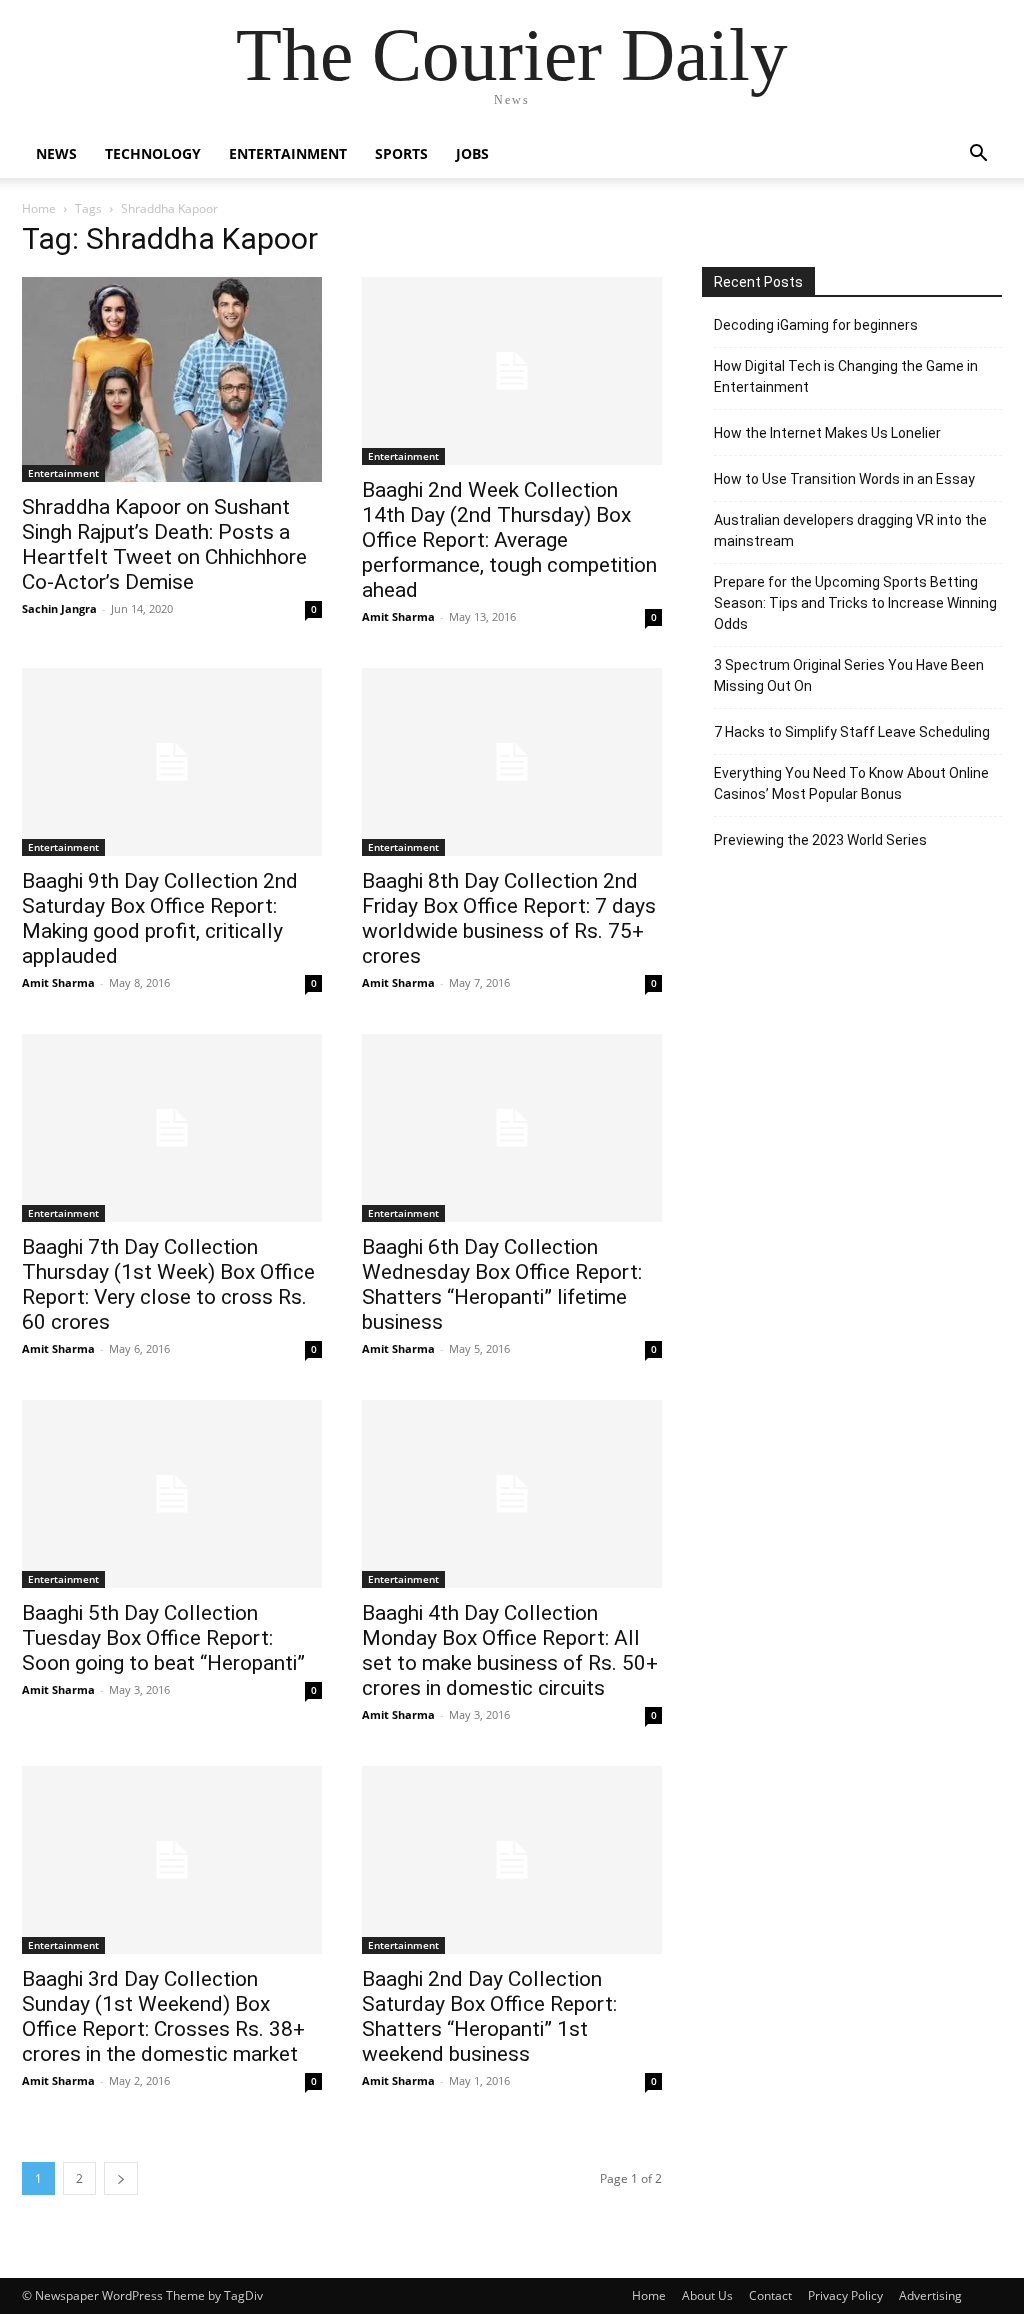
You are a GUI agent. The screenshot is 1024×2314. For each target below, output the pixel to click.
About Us (707, 2295)
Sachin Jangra (59, 608)
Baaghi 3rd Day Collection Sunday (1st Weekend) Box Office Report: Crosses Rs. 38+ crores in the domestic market (163, 2016)
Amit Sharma (398, 616)
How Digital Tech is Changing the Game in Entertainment (846, 376)
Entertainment (288, 153)
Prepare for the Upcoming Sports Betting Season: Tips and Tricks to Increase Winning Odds (855, 603)
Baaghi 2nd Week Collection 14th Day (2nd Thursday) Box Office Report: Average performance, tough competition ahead (509, 540)
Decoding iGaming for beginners (816, 325)
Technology (153, 153)
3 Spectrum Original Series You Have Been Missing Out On (849, 675)
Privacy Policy (845, 2295)
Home (39, 208)
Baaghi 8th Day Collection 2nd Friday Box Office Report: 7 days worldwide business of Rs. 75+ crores (509, 918)
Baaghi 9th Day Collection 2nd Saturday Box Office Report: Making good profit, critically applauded (160, 918)
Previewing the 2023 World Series (820, 840)
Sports (401, 153)
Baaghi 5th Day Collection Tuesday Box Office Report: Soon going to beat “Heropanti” (163, 1638)
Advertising (930, 2295)
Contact (770, 2295)
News (56, 153)
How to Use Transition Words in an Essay (844, 479)
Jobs (472, 153)
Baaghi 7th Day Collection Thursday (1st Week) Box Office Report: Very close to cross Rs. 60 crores (168, 1284)
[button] (978, 155)
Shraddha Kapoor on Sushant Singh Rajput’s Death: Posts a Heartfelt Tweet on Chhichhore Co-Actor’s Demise (164, 544)
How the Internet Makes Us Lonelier (827, 433)
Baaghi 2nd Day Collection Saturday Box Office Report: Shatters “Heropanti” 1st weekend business (489, 2016)
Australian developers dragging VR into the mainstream (850, 530)
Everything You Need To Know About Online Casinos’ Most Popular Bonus (851, 783)
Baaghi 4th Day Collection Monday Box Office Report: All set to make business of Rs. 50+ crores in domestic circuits (510, 1650)
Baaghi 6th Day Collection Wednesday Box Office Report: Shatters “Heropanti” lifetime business (502, 1284)
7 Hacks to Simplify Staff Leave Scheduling (852, 732)
